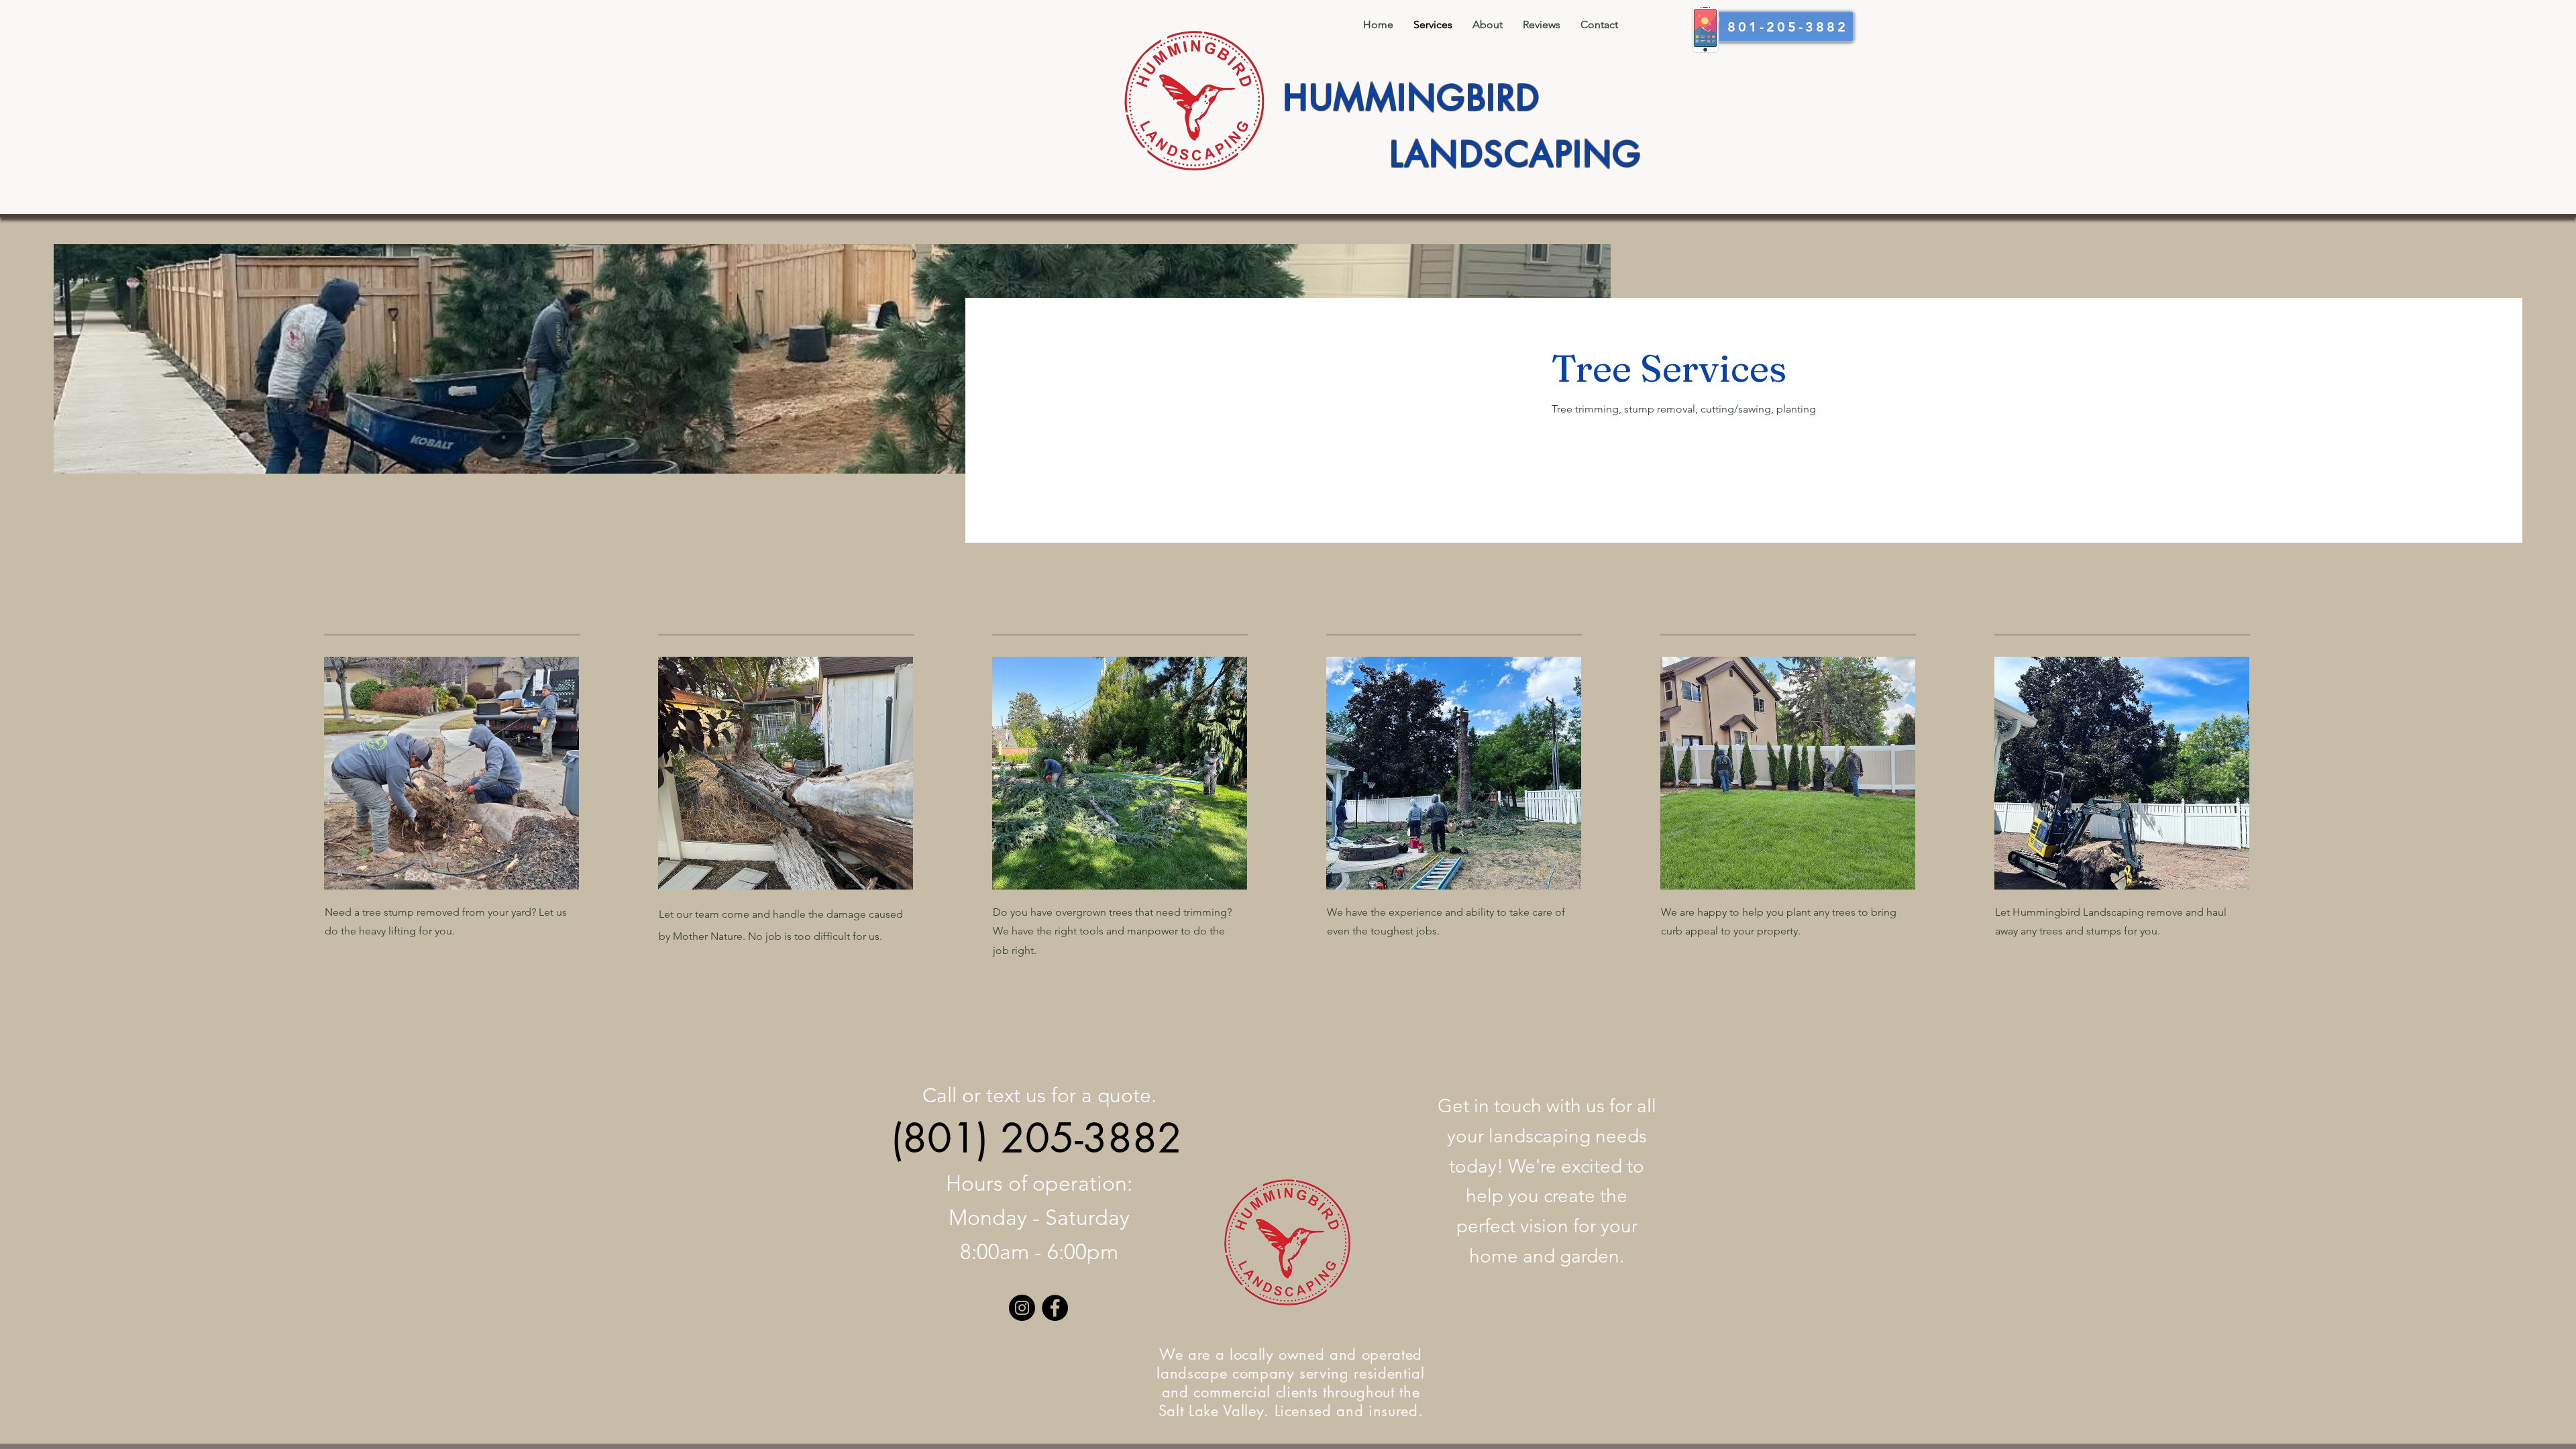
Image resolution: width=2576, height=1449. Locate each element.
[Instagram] (1022, 1308)
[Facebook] (1055, 1308)
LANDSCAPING (1516, 154)
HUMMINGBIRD (1412, 98)
